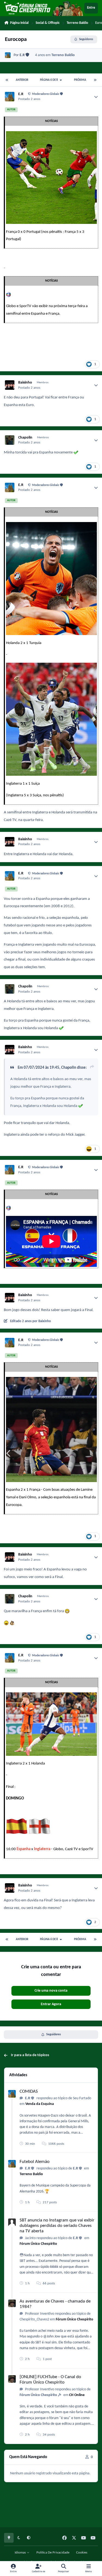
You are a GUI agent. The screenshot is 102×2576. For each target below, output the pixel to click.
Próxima (80, 80)
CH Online (77, 2395)
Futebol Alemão (35, 2162)
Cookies (82, 2553)
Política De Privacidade (53, 2553)
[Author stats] (96, 97)
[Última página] (95, 80)
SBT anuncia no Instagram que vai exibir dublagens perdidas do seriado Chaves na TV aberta (57, 2226)
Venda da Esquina (40, 2104)
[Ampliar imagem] (51, 135)
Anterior (22, 80)
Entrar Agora (51, 2004)
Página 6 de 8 (50, 80)
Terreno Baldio (63, 55)
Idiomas (21, 2553)
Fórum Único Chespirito (38, 2244)
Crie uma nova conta (51, 1991)
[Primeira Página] (7, 80)
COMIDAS (29, 2092)
